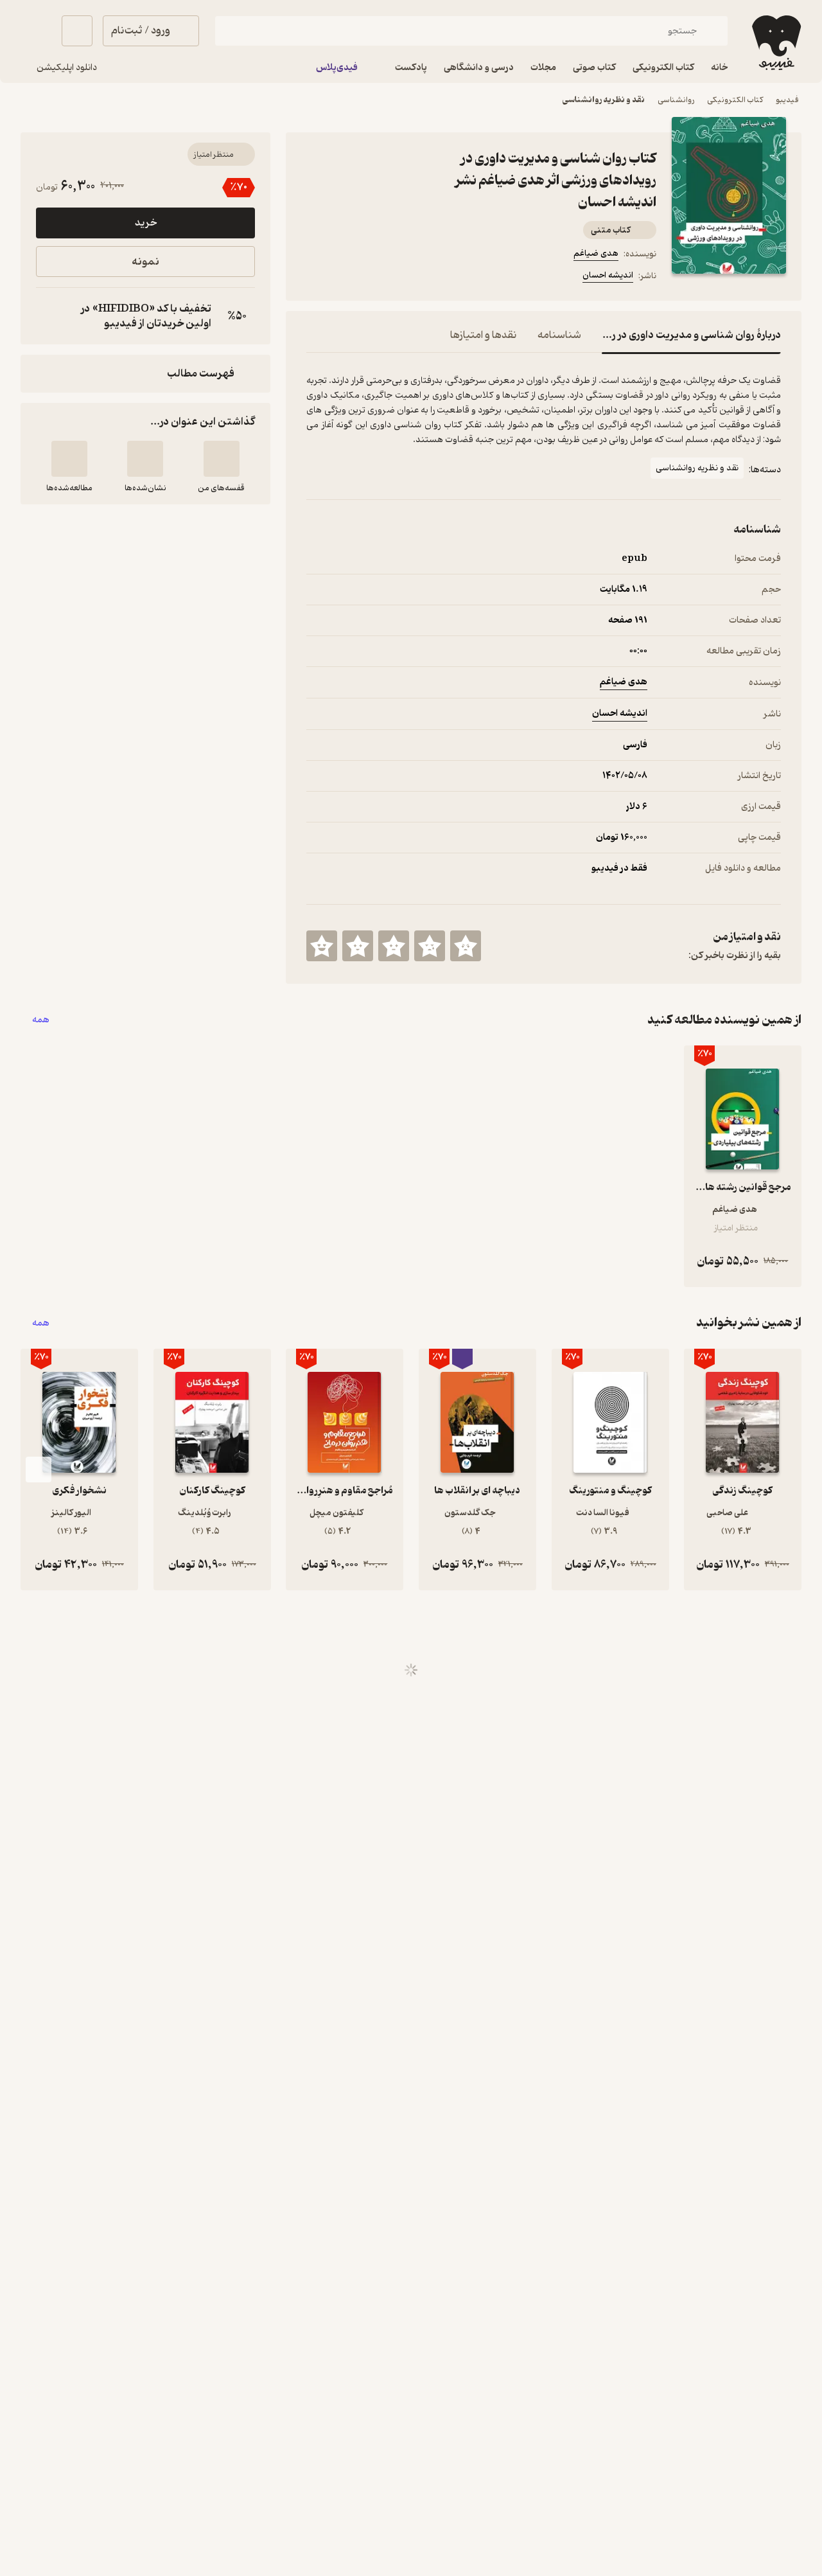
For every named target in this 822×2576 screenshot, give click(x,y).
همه (41, 1020)
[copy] (49, 316)
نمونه (145, 262)
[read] (69, 459)
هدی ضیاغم (596, 253)
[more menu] (314, 278)
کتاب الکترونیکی (735, 100)
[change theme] (36, 31)
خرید (146, 223)
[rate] (466, 946)
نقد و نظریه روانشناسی (604, 100)
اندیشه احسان (608, 275)
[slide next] (39, 1470)
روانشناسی (676, 100)
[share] (407, 278)
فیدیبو (787, 100)
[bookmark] (345, 278)
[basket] (77, 31)
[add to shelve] (222, 459)
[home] (775, 43)
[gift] (376, 278)
